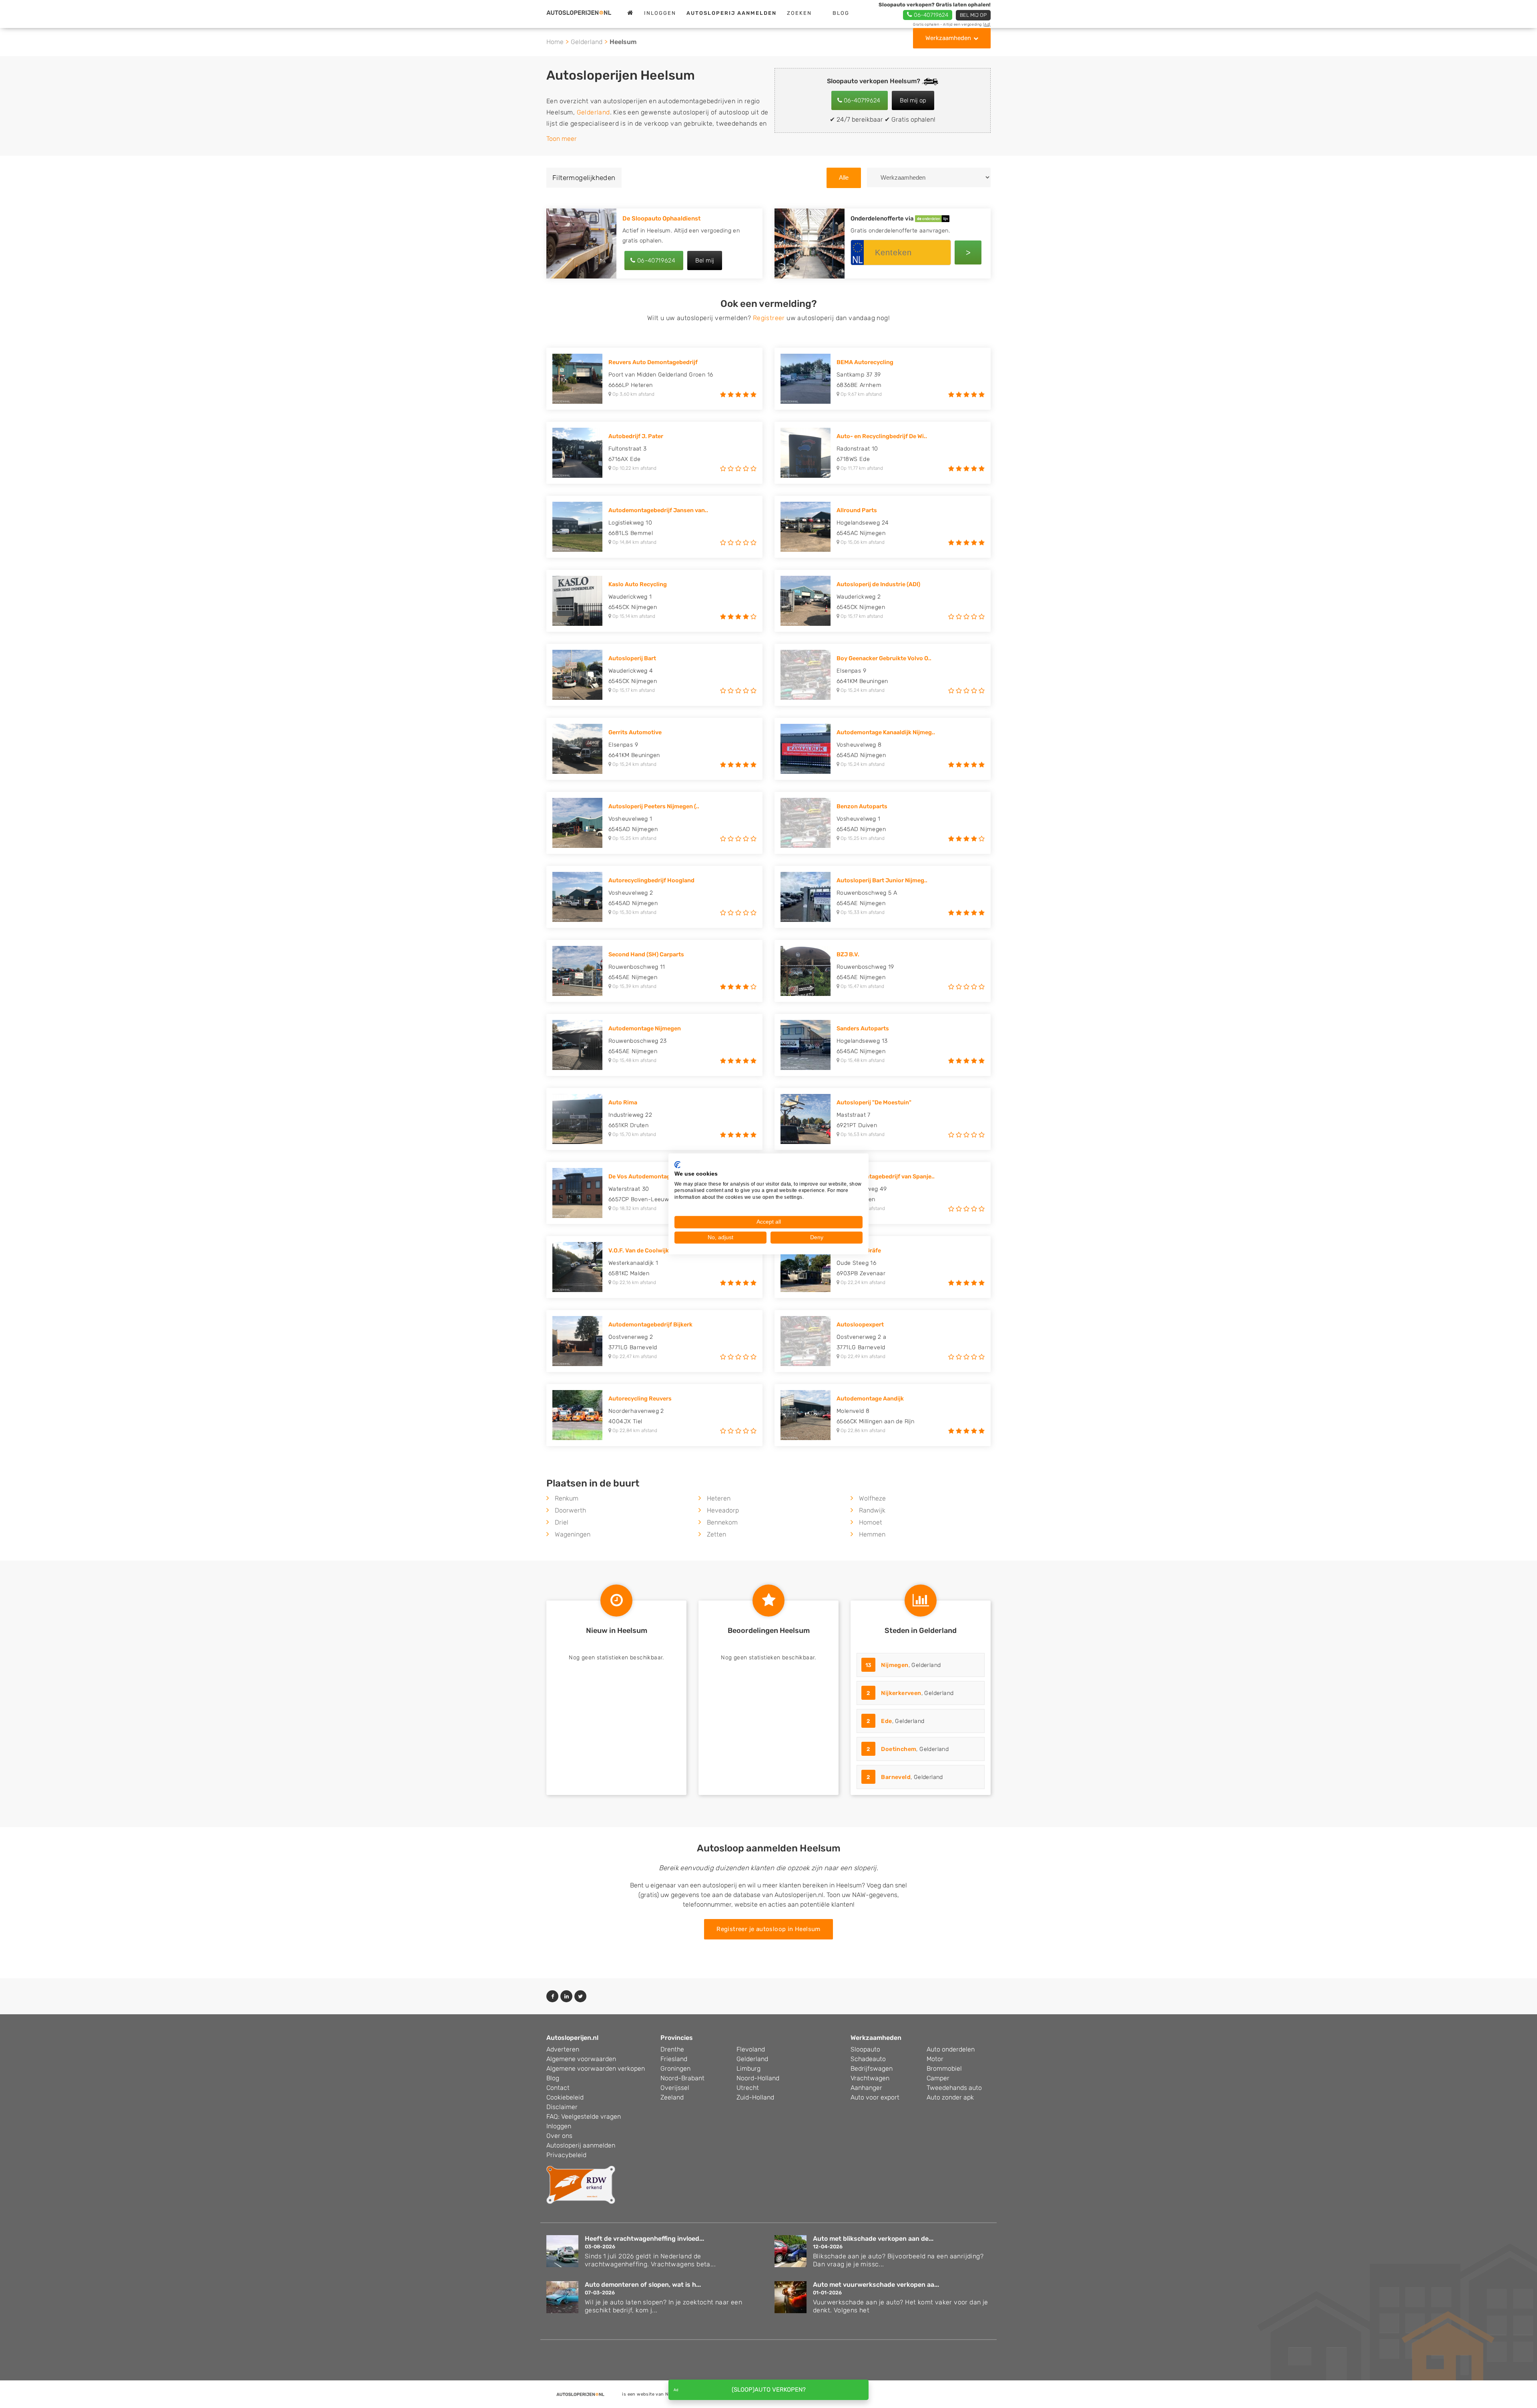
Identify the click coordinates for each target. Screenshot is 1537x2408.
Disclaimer (562, 2107)
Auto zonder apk (950, 2097)
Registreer (769, 318)
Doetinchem (899, 1749)
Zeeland (672, 2097)
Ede (886, 1721)
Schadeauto (868, 2059)
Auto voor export (875, 2097)
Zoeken (799, 13)
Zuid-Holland (755, 2097)
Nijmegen (895, 1665)
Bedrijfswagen (872, 2068)
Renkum (567, 1498)
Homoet (871, 1522)
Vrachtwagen (870, 2078)
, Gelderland (903, 1665)
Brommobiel (944, 2068)
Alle (844, 177)
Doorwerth (570, 1510)
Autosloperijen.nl (572, 2038)
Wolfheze (872, 1498)
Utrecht (748, 2088)
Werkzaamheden (948, 38)
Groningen (675, 2068)
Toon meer (562, 139)
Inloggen (660, 13)
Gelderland (587, 42)
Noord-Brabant (682, 2078)
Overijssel (675, 2088)
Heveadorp (723, 1510)
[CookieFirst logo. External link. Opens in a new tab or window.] (677, 1165)
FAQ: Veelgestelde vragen (584, 2117)
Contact (558, 2088)
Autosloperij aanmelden (581, 2145)
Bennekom (722, 1522)
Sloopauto (865, 2049)
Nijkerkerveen (901, 1693)
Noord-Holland (758, 2078)
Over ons (559, 2136)
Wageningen (573, 1534)
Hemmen (872, 1534)
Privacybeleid (566, 2155)
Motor (935, 2059)
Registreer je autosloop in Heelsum (768, 1929)
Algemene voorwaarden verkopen (596, 2068)
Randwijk (872, 1510)
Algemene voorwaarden (581, 2059)
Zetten (716, 1534)
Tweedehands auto (954, 2088)
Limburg (748, 2068)
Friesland (674, 2059)
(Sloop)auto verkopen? (769, 2390)
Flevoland (751, 2049)
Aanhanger (866, 2088)
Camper (938, 2078)
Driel (562, 1522)
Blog (841, 13)
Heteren (719, 1498)
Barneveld (896, 1777)
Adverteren (563, 2049)
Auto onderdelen (951, 2049)
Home (555, 42)
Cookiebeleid (565, 2097)
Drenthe (672, 2049)
